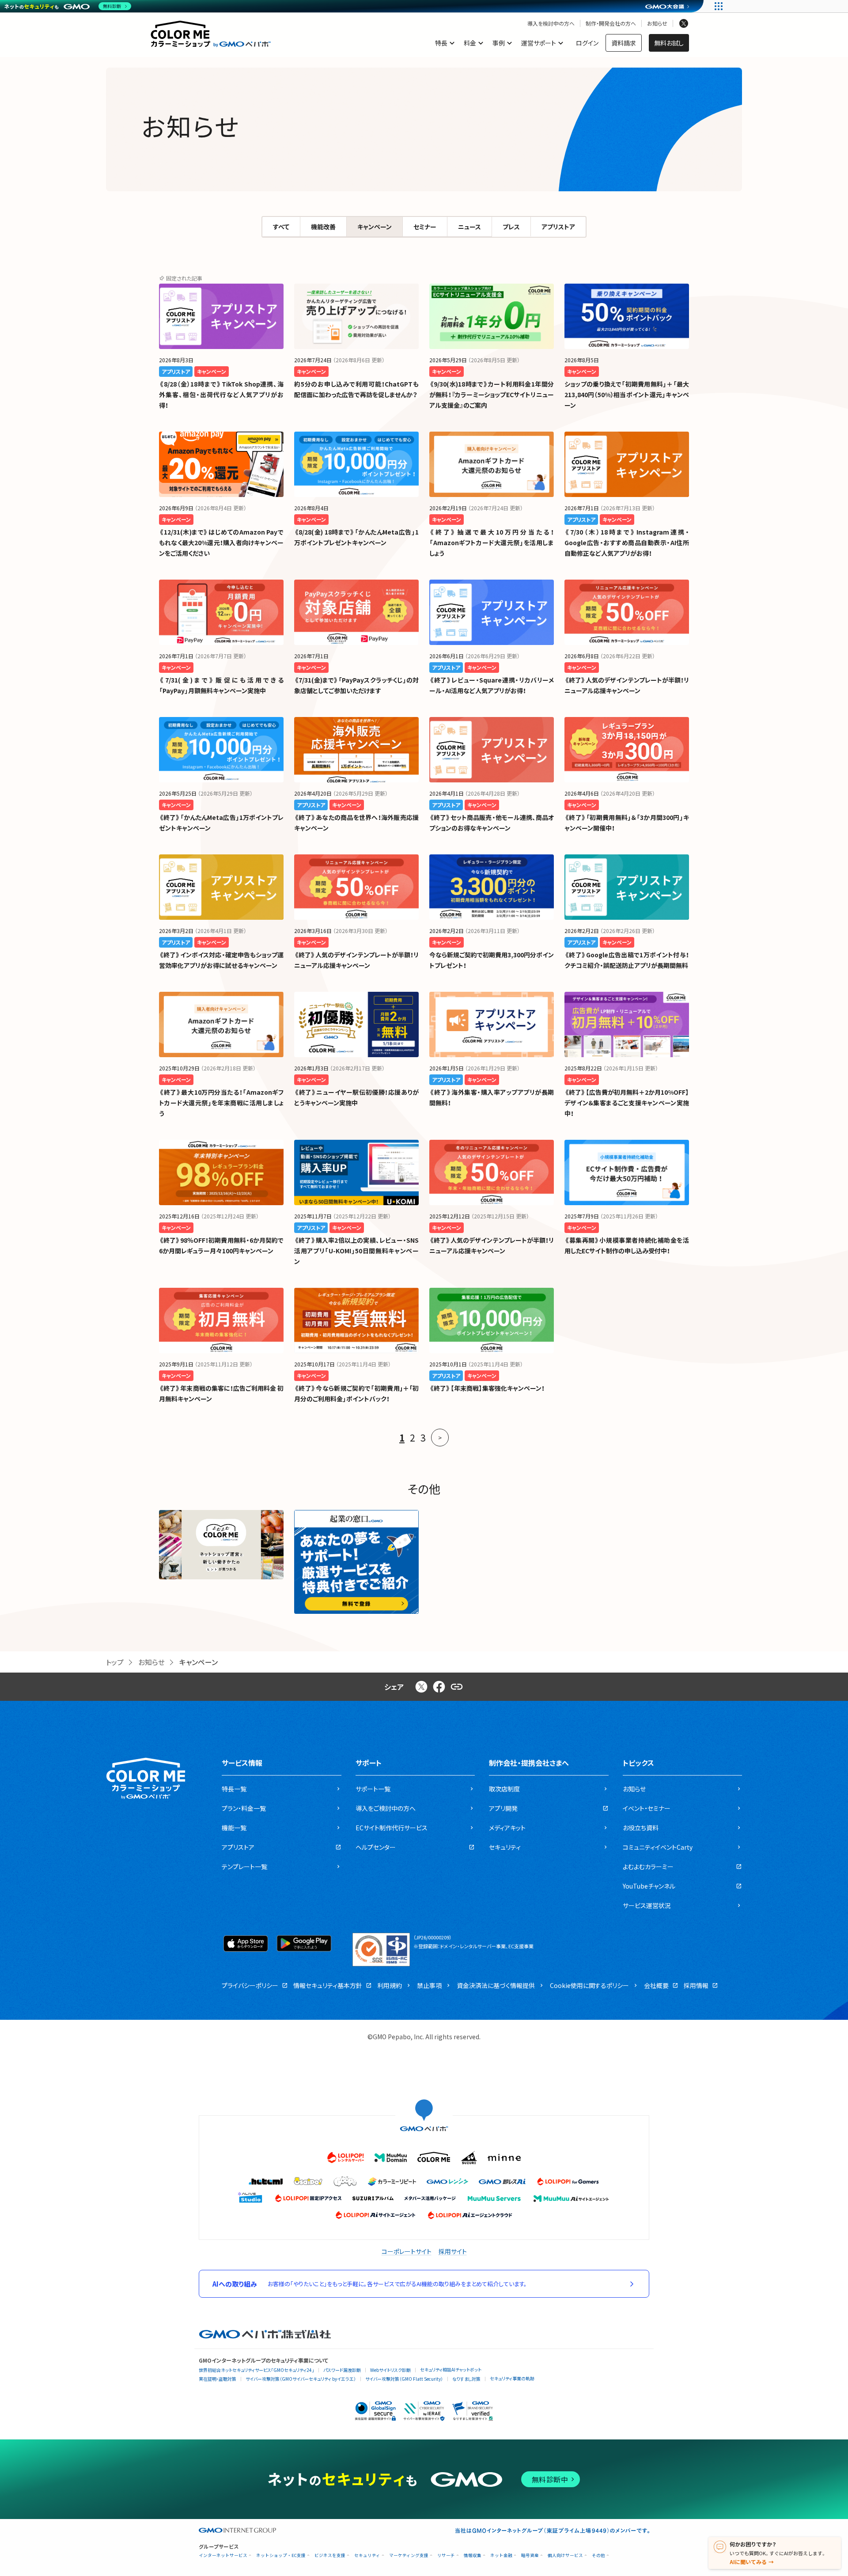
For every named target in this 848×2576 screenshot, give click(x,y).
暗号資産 (530, 2555)
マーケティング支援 (409, 2555)
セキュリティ (367, 2555)
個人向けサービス (565, 2555)
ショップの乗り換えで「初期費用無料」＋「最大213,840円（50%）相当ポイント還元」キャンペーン (627, 395)
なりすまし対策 (466, 2379)
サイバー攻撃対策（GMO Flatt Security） (404, 2379)
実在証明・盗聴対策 (218, 2379)
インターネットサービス (223, 2555)
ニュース (469, 227)
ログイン (587, 43)
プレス (511, 227)
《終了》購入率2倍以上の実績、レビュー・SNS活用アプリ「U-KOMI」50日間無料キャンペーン (356, 1251)
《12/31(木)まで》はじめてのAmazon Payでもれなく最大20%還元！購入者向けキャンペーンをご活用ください (221, 543)
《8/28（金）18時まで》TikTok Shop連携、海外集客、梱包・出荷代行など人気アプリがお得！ (221, 395)
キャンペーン (375, 227)
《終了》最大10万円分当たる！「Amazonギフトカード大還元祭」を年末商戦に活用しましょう (221, 1103)
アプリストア (558, 227)
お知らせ (657, 23)
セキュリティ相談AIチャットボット (451, 2369)
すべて (281, 227)
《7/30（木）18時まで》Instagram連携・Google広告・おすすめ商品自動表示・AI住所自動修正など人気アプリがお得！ (627, 543)
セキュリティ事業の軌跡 (512, 2378)
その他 (598, 2555)
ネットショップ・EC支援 (281, 2555)
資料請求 (624, 43)
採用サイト (453, 2251)
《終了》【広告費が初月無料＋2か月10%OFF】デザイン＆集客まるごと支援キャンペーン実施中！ (627, 1103)
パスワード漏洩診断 (342, 2370)
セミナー (425, 227)
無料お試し (669, 43)
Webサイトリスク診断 (390, 2370)
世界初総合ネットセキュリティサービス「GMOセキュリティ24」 (256, 2370)
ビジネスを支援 (330, 2555)
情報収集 (473, 2555)
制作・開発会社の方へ (611, 23)
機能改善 (323, 227)
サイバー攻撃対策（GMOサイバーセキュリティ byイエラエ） (301, 2379)
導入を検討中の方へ (551, 23)
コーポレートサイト (407, 2251)
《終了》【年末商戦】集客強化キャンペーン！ (487, 1388)
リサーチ (446, 2555)
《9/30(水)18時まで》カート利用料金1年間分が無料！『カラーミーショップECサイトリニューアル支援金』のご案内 (492, 395)
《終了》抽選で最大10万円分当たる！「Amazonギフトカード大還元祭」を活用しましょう (492, 543)
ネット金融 (501, 2555)
